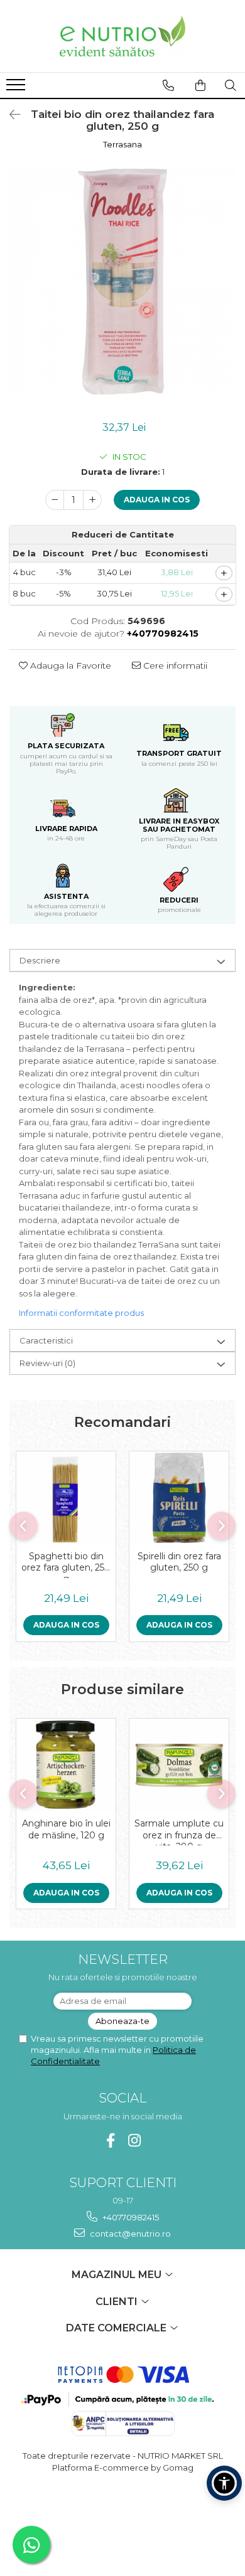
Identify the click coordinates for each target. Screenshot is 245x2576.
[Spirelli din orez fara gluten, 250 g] (179, 1498)
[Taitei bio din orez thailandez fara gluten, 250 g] (122, 282)
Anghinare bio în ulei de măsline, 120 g (66, 1829)
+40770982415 (130, 2217)
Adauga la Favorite (69, 665)
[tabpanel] (122, 282)
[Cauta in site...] (231, 85)
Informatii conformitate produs (81, 1313)
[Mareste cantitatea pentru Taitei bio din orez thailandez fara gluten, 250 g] (92, 500)
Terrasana (122, 144)
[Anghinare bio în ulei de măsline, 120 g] (66, 1765)
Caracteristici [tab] (46, 1340)
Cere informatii (174, 665)
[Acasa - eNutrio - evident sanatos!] (122, 36)
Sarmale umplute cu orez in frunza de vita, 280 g (179, 1831)
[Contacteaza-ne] (168, 85)
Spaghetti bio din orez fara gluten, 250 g (66, 1564)
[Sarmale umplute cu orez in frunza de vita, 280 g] (179, 1765)
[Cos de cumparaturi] (200, 85)
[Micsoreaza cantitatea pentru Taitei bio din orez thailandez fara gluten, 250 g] (55, 500)
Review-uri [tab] (47, 1363)
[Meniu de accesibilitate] (224, 2483)
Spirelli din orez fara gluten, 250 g (179, 1562)
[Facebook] (111, 2140)
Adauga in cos (157, 500)
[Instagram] (135, 2140)
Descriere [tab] (40, 960)
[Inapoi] (9, 115)
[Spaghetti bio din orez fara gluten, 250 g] (66, 1498)
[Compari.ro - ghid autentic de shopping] (122, 2516)
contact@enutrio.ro (129, 2234)
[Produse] (17, 88)
